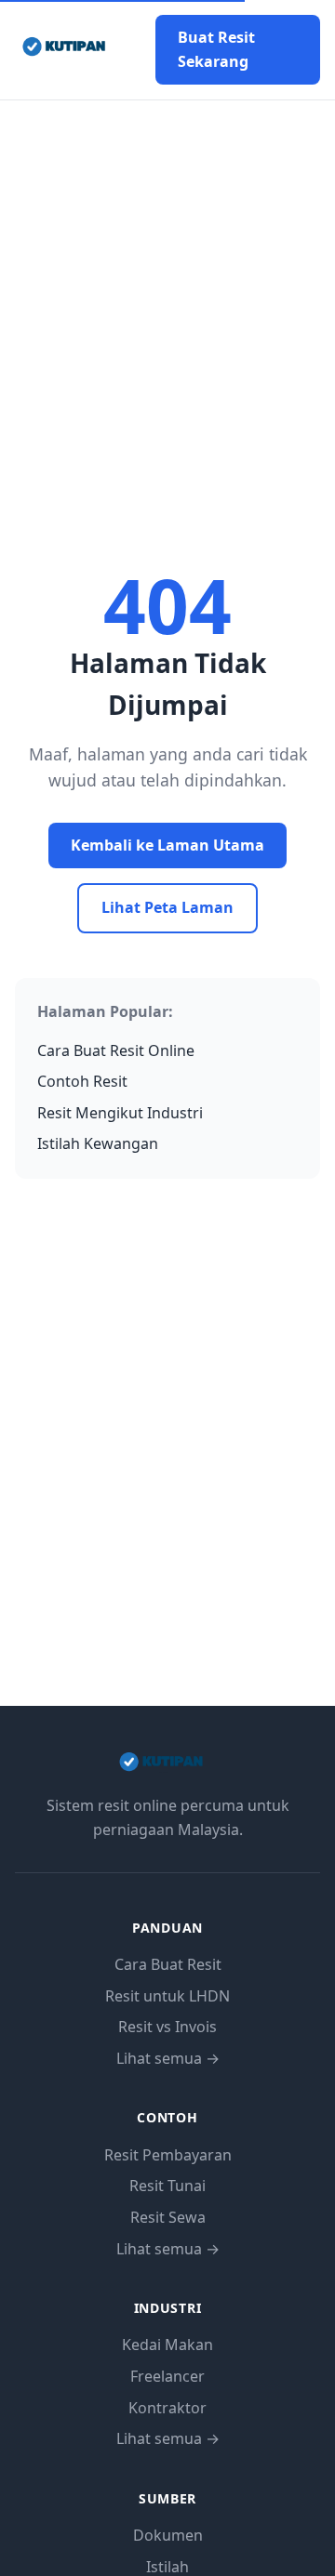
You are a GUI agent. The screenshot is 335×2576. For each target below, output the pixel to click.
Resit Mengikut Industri (120, 1113)
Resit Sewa (168, 2217)
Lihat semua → (168, 2058)
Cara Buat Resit (168, 1964)
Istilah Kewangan (98, 1143)
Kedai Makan (167, 2345)
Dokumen (168, 2535)
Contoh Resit (82, 1081)
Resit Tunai (167, 2186)
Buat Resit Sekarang (216, 49)
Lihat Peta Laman (167, 907)
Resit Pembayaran (168, 2155)
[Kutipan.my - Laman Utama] (70, 50)
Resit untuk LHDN (167, 1996)
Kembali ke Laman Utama (167, 845)
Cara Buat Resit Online (116, 1050)
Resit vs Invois (167, 2027)
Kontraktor (167, 2408)
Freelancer (167, 2376)
